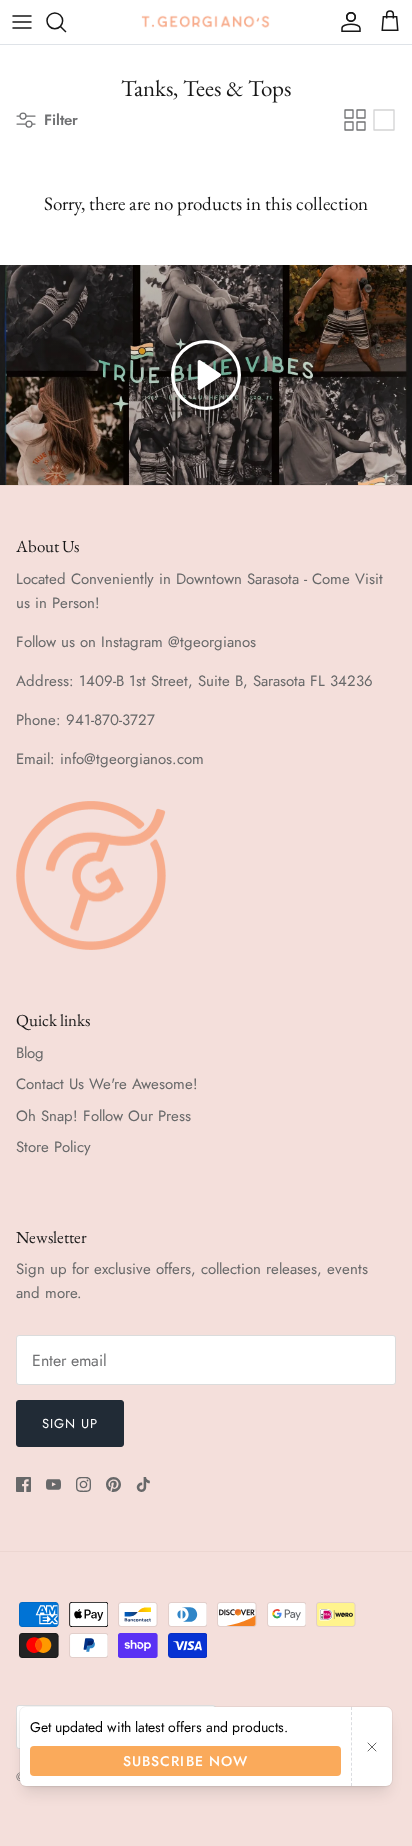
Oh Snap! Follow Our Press (103, 1116)
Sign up (70, 1423)
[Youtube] (53, 1484)
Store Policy (53, 1147)
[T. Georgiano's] (206, 21)
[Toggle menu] (22, 22)
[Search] (66, 22)
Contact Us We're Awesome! (107, 1084)
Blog (30, 1053)
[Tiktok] (143, 1484)
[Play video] (206, 375)
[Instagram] (83, 1484)
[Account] (346, 22)
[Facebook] (23, 1484)
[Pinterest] (113, 1484)
